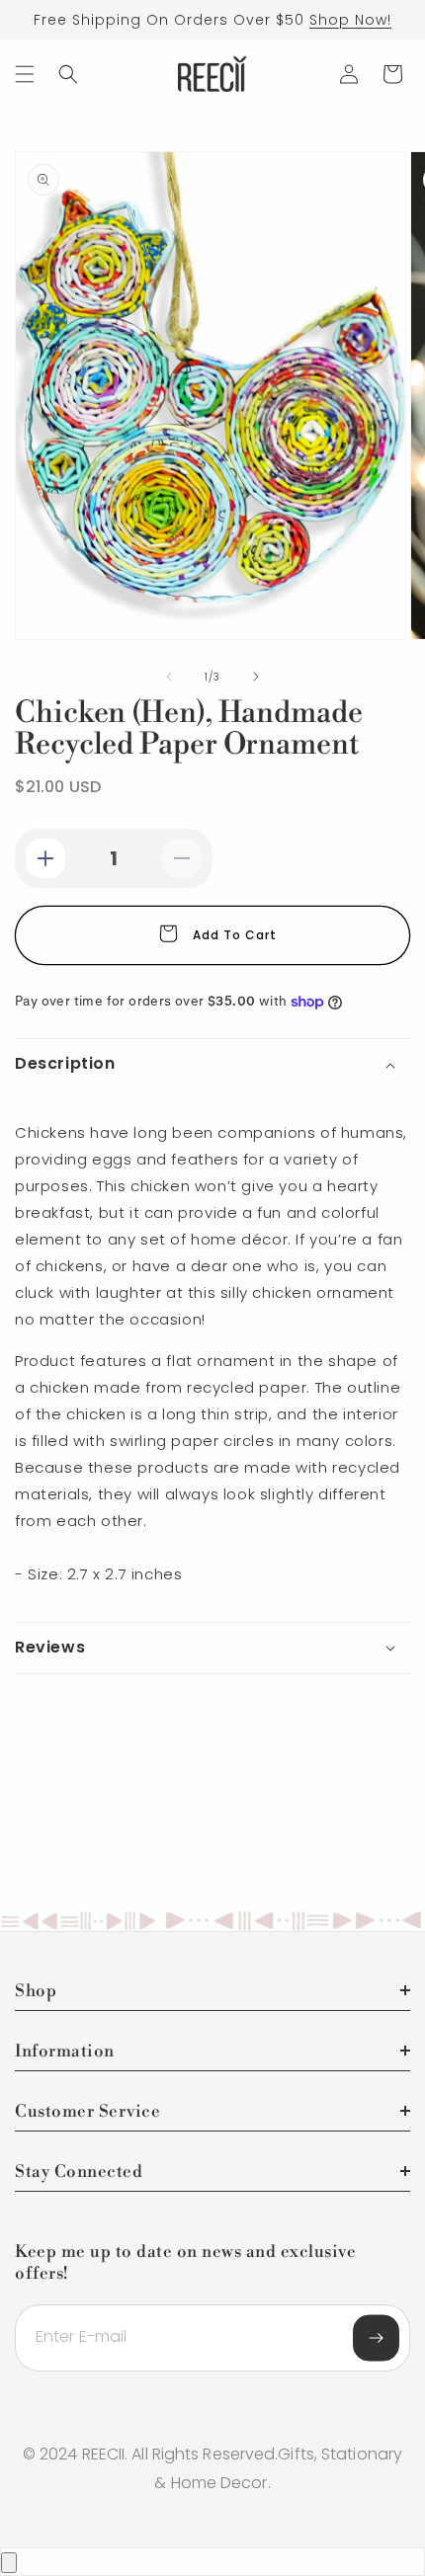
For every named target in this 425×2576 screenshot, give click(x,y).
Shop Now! (350, 20)
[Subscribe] (376, 2338)
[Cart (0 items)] (392, 74)
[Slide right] (256, 677)
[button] (25, 74)
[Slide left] (169, 677)
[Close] (9, 2563)
